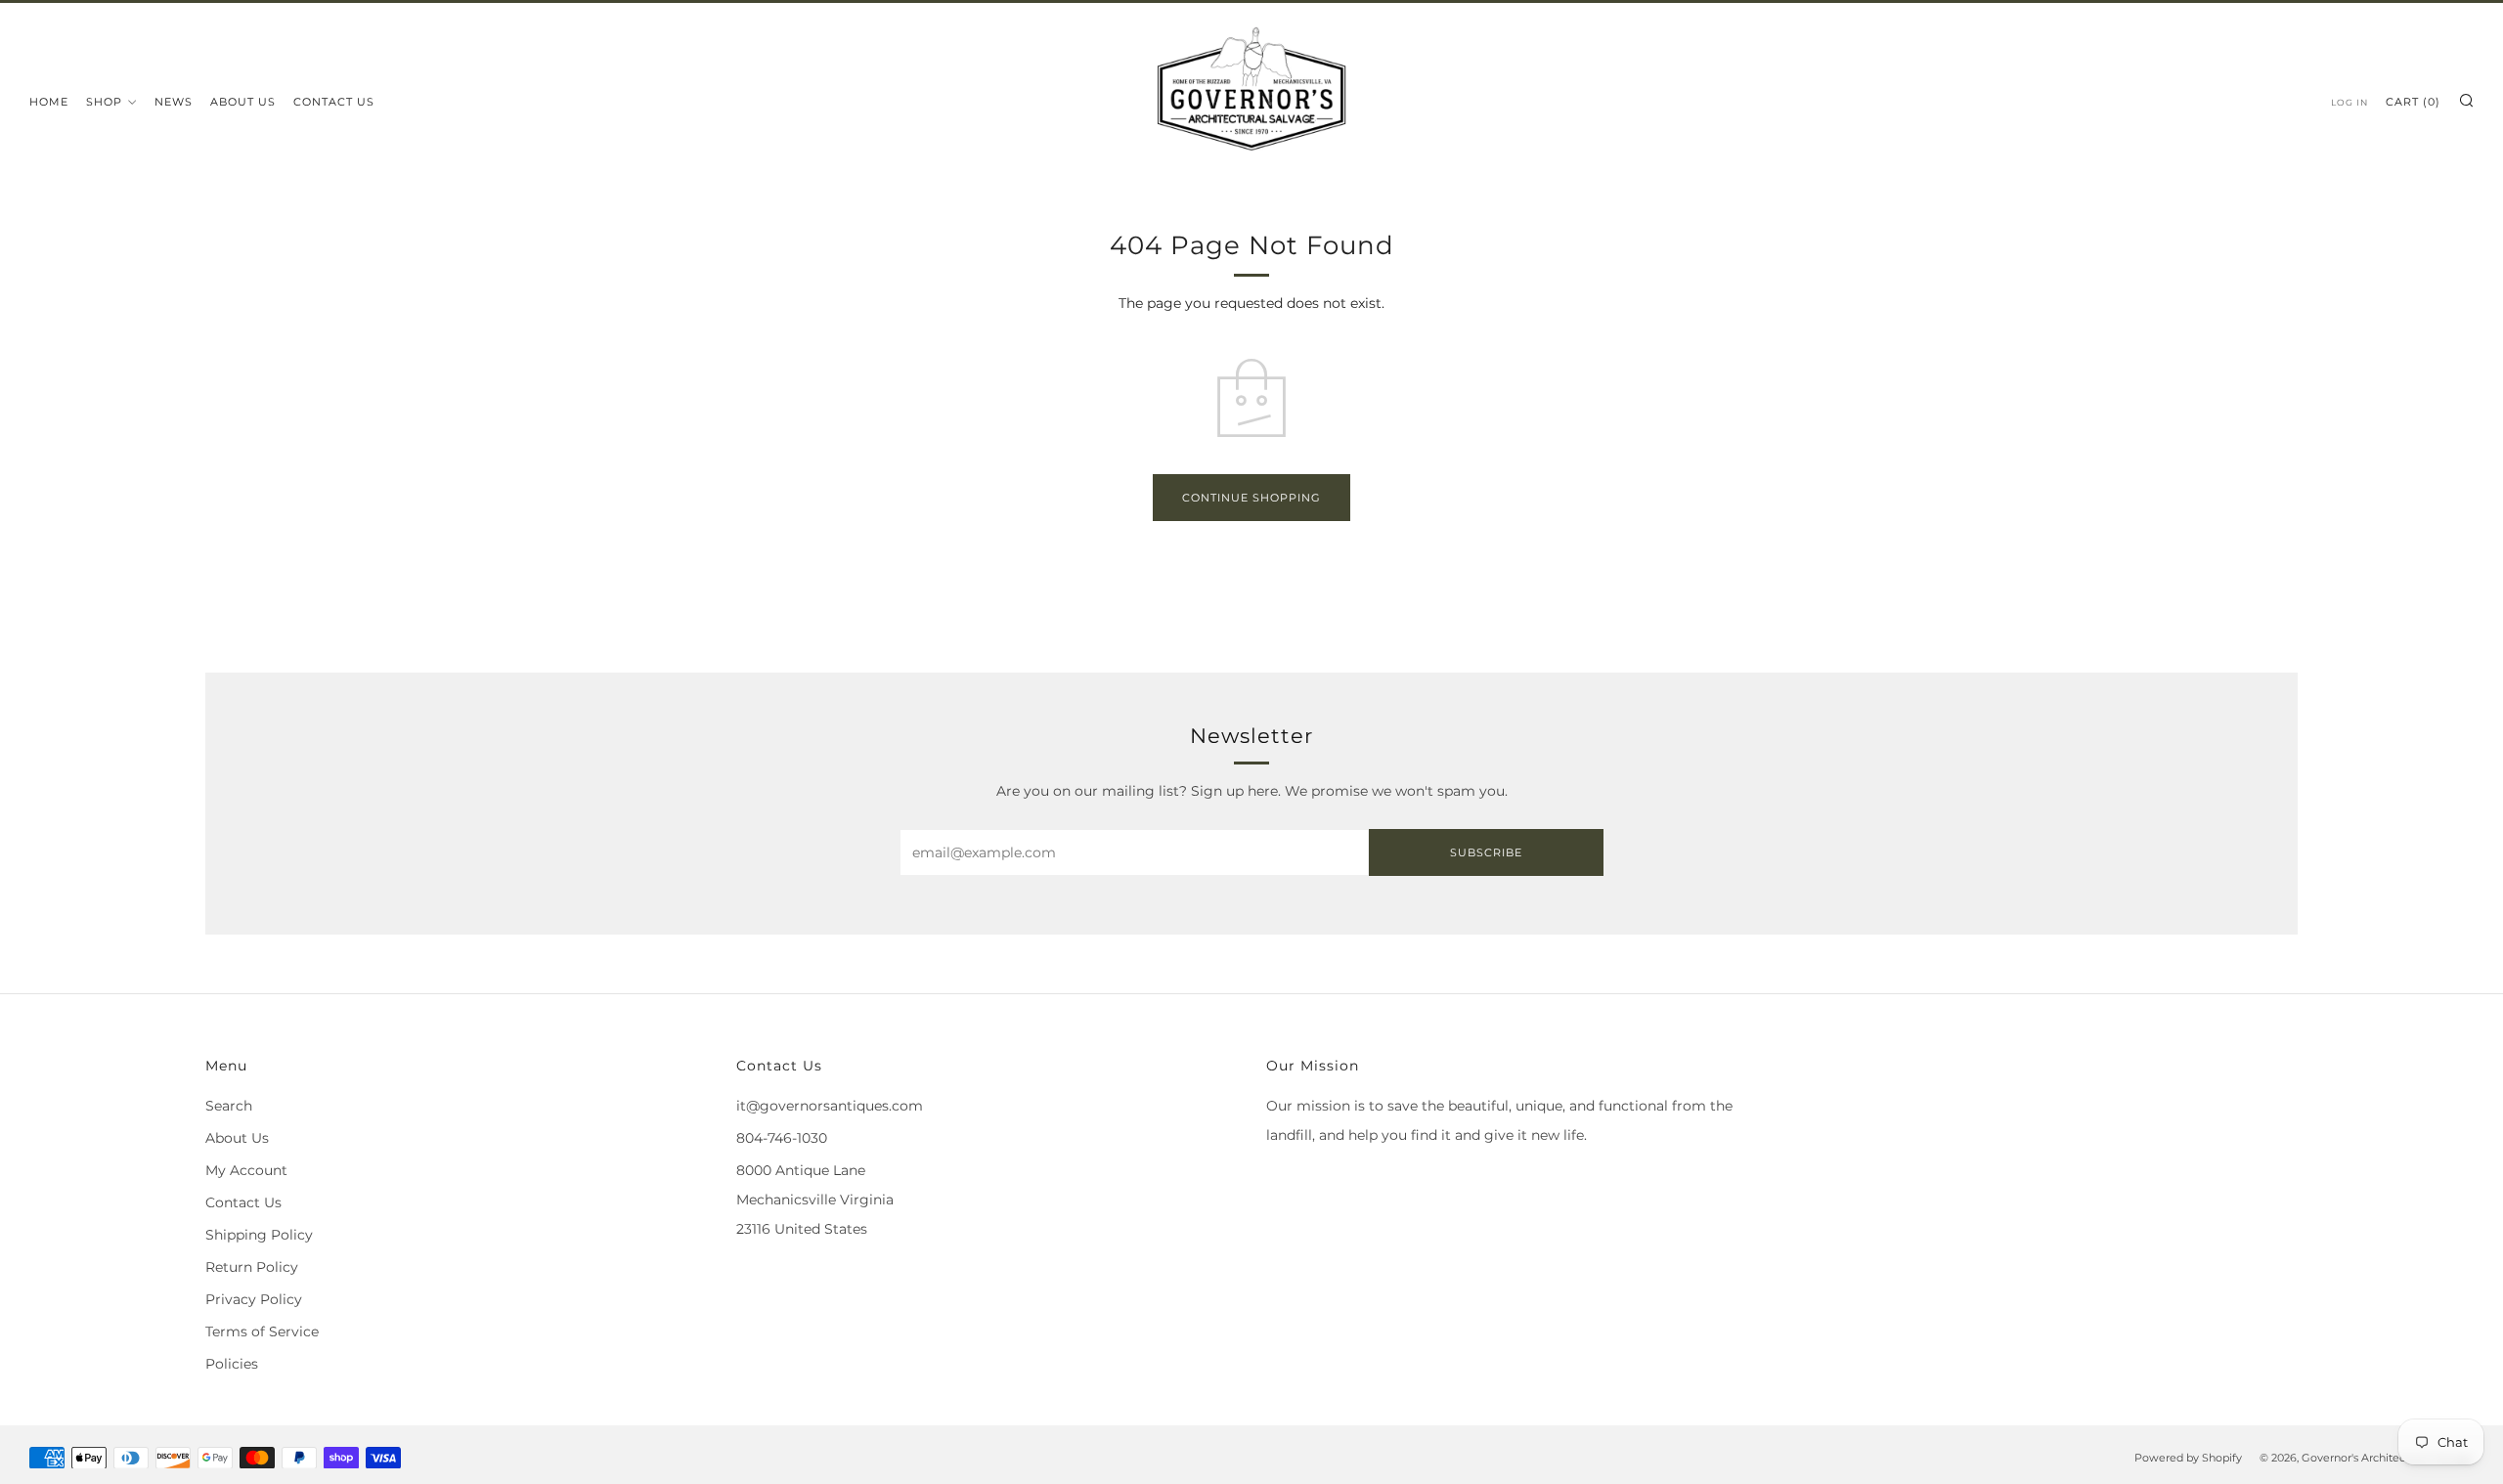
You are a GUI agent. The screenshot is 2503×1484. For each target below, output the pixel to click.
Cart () (2413, 102)
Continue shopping (1251, 498)
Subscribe (1486, 852)
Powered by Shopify (2188, 1458)
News (174, 102)
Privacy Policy (254, 1299)
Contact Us (334, 102)
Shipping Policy (259, 1235)
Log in (2349, 102)
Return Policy (252, 1267)
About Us (243, 102)
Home (49, 102)
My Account (246, 1170)
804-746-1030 (782, 1138)
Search (229, 1106)
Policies (232, 1364)
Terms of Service (262, 1331)
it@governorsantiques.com (830, 1106)
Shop (104, 102)
